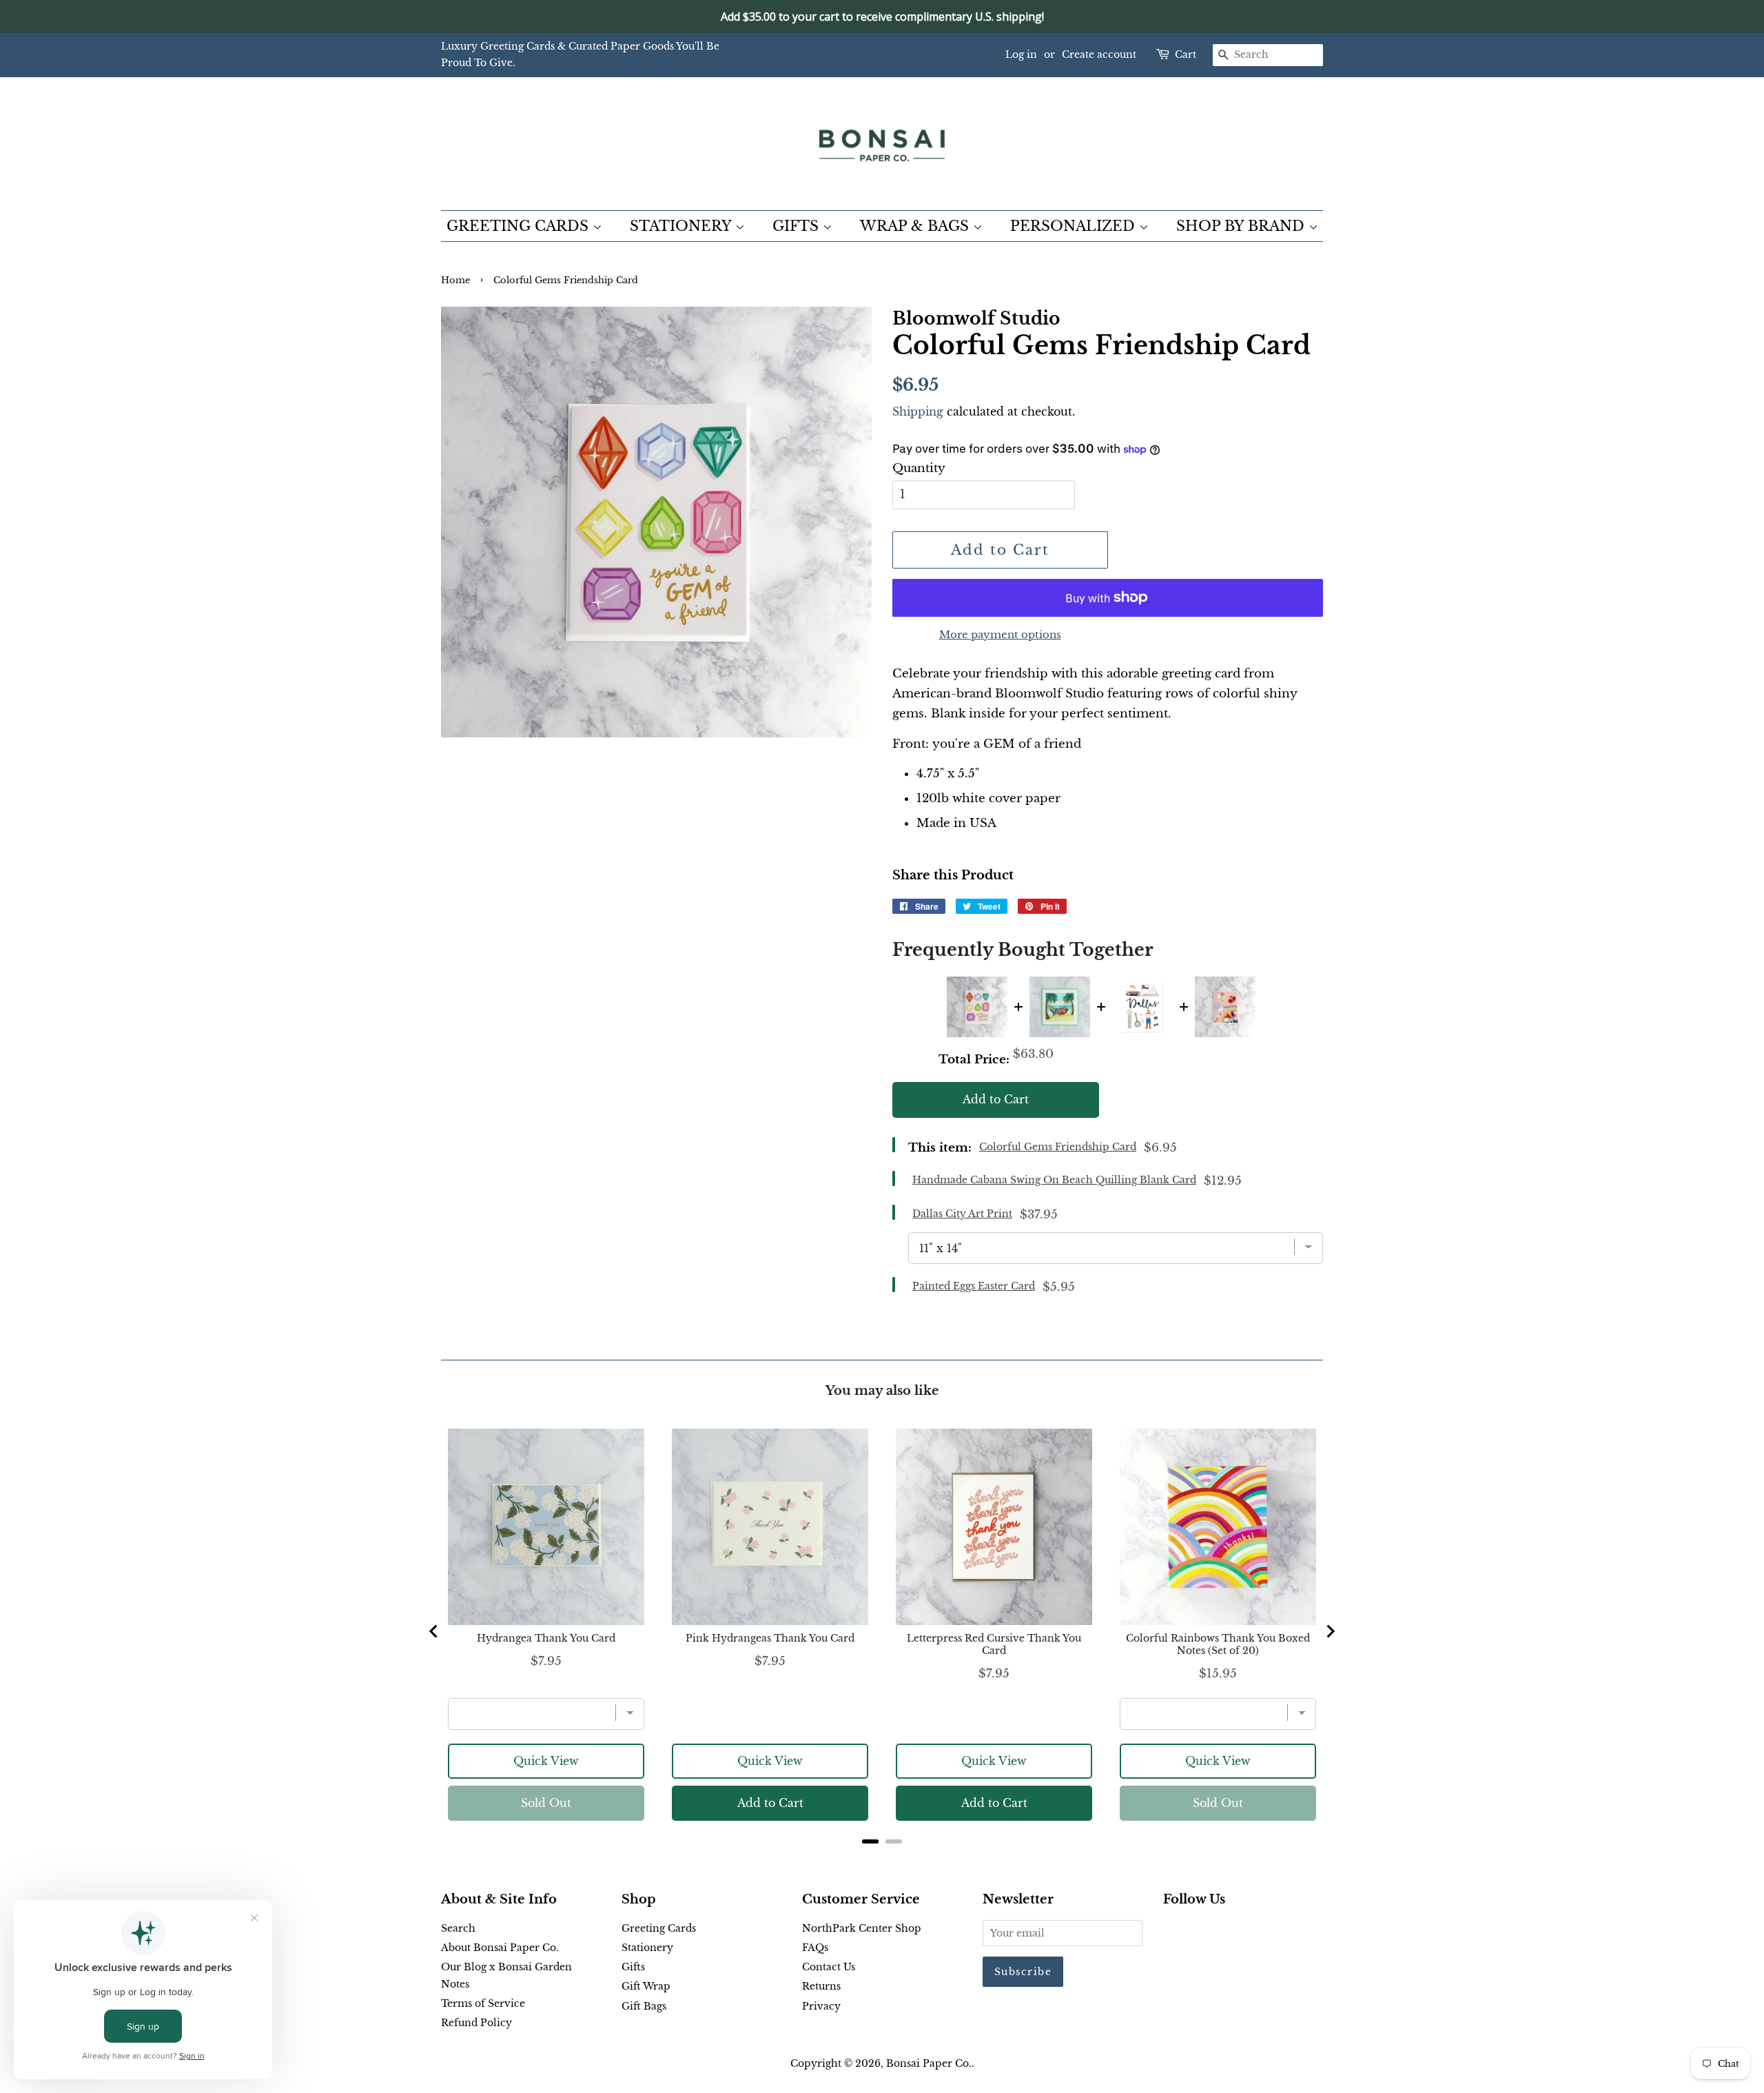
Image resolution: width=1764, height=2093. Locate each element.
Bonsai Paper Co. (929, 2063)
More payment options (1000, 634)
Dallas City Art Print (962, 1214)
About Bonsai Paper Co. (500, 1948)
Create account (1099, 54)
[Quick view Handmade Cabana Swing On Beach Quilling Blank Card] (1060, 1007)
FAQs (815, 1948)
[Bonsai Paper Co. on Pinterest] (1193, 1931)
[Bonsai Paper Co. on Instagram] (1216, 1931)
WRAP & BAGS (916, 226)
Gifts (633, 1967)
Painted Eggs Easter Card (974, 1286)
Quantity (919, 468)
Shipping (918, 411)
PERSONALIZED (1075, 226)
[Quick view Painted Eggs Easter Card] (1225, 1007)
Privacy (821, 2006)
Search (458, 1928)
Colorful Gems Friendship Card (1058, 1147)
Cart (1186, 54)
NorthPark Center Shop (862, 1928)
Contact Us (829, 1967)
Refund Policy (476, 2023)
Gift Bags (644, 2006)
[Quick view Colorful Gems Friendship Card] (977, 1007)
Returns (821, 1986)
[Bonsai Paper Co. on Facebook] (1171, 1931)
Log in (1021, 54)
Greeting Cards (659, 1928)
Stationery (647, 1948)
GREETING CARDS (520, 226)
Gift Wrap (646, 1986)
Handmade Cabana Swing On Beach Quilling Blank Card (1054, 1180)
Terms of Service (483, 2003)
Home (455, 280)
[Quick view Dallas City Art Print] (1142, 1007)
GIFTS (798, 226)
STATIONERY (683, 226)
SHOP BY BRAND (1242, 226)
